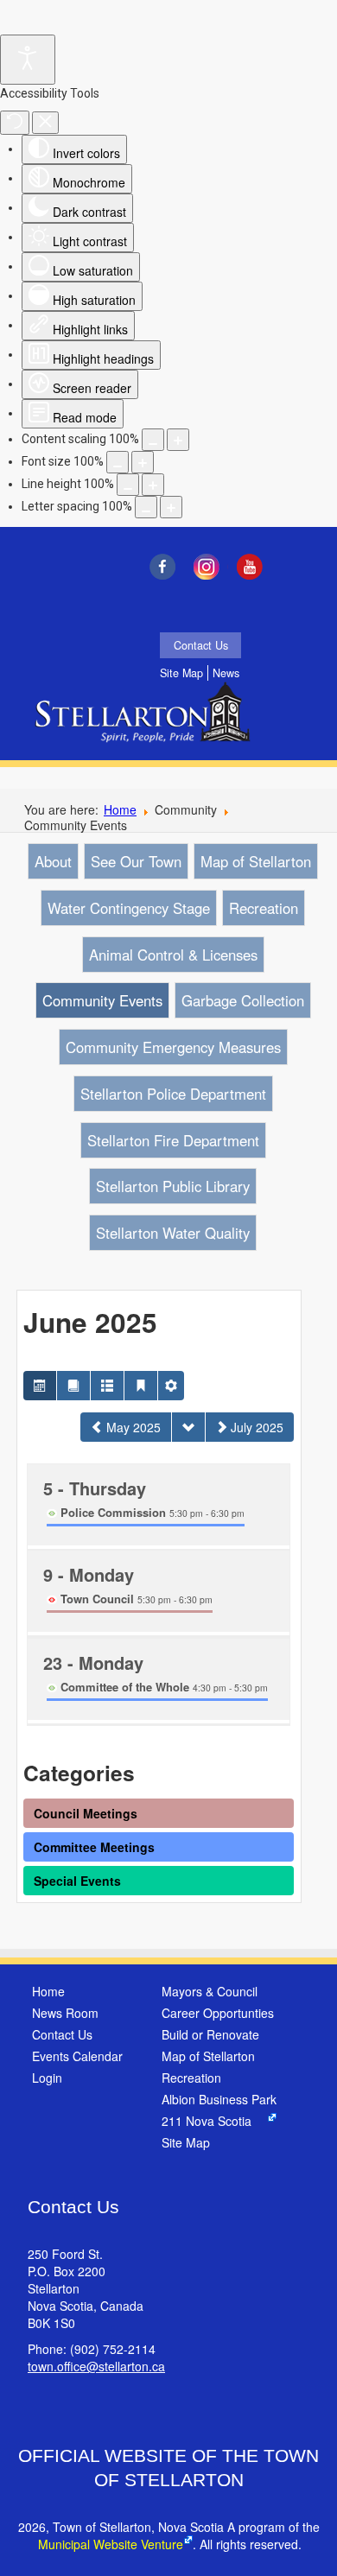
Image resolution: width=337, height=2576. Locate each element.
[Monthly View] (40, 1386)
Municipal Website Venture (111, 2544)
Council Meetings (86, 1813)
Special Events (77, 1881)
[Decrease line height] (128, 485)
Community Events (102, 1000)
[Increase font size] (143, 462)
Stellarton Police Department (173, 1094)
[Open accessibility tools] (28, 60)
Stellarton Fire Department (173, 1140)
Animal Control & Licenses (173, 955)
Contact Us (201, 645)
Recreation (264, 908)
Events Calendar (77, 2056)
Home (120, 809)
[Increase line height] (153, 485)
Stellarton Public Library (173, 1186)
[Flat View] (73, 1386)
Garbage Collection (243, 1000)
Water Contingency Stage (129, 908)
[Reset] (15, 123)
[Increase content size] (178, 440)
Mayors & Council (210, 1991)
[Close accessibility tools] (45, 123)
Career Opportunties (218, 2013)
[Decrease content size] (153, 440)
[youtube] (254, 567)
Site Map (181, 673)
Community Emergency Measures (173, 1047)
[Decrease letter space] (146, 507)
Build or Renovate (210, 2034)
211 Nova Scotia (207, 2121)
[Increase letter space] (171, 507)
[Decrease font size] (118, 462)
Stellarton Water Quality (173, 1233)
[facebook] (166, 567)
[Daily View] (141, 1386)
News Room (65, 2013)
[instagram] (210, 567)
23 (93, 1662)
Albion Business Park (219, 2099)
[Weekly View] (107, 1386)
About (53, 861)
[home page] (147, 724)
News (226, 673)
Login (47, 2078)
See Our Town (136, 861)
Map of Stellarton (256, 861)
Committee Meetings (94, 1847)
